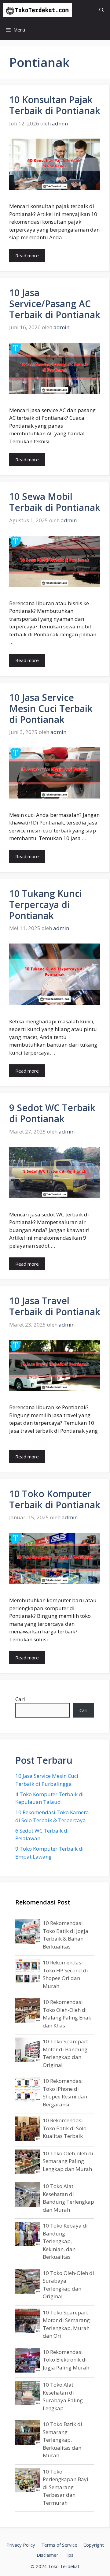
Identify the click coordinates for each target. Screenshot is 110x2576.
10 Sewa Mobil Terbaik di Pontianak (55, 502)
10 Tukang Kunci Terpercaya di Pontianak (46, 905)
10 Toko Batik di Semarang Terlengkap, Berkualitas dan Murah (62, 2440)
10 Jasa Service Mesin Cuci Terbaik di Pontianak (51, 708)
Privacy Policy (21, 2545)
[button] (102, 10)
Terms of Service (59, 2545)
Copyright (94, 2545)
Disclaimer (48, 2555)
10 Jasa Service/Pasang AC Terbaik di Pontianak (55, 304)
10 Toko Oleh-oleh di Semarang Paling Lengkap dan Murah (68, 2161)
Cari (20, 1699)
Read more (27, 255)
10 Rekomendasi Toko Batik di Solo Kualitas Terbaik (65, 2128)
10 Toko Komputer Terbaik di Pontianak (55, 1499)
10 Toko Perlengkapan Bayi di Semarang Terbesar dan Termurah (66, 2487)
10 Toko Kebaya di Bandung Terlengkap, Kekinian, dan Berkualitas (65, 2241)
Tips (69, 2555)
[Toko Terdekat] (37, 10)
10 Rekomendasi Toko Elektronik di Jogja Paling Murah (66, 2360)
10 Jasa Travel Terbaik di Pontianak (55, 1306)
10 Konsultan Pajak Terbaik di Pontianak (55, 105)
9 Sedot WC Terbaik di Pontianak (52, 1113)
